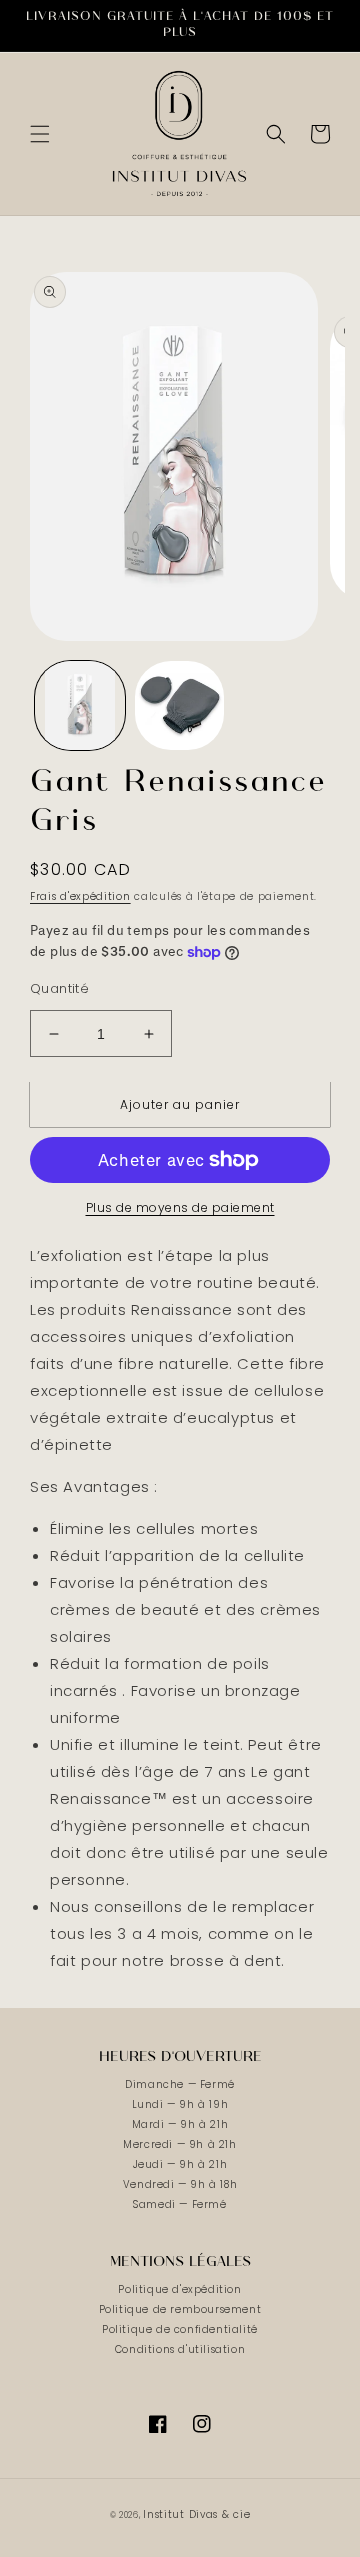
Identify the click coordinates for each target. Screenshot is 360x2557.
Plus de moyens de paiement (180, 1207)
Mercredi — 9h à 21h (179, 2144)
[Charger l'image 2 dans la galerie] (180, 706)
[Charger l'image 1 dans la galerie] (80, 706)
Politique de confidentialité (180, 2329)
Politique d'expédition (179, 2289)
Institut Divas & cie (196, 2514)
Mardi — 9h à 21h (180, 2124)
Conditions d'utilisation (180, 2349)
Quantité (59, 988)
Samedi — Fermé (179, 2204)
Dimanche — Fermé (180, 2084)
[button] (40, 134)
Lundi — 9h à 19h (180, 2104)
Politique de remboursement (180, 2309)
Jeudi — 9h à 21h (180, 2164)
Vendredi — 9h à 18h (180, 2184)
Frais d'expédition (80, 896)
